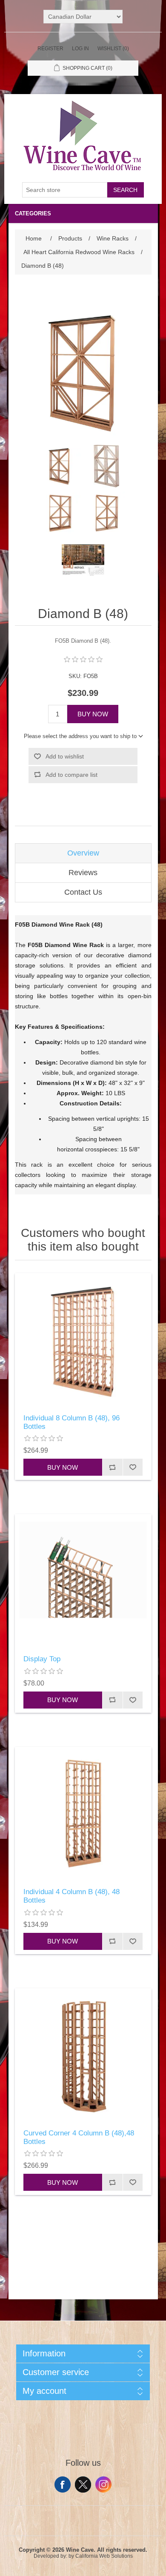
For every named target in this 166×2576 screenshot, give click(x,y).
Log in (80, 49)
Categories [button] (33, 213)
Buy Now (93, 714)
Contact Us (83, 892)
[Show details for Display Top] (83, 1582)
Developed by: (50, 2556)
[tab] (83, 853)
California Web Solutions (104, 2556)
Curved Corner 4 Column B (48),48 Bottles (79, 2137)
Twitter (83, 2484)
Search (125, 190)
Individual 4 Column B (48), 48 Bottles (72, 1896)
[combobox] (65, 190)
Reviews (83, 873)
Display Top (42, 1659)
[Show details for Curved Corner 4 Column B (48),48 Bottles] (83, 2057)
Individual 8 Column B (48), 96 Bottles (72, 1422)
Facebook (63, 2484)
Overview (83, 853)
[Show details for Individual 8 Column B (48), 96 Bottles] (83, 1341)
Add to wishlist (65, 756)
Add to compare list (72, 775)
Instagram (103, 2484)
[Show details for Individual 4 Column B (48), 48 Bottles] (83, 1815)
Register (50, 49)
